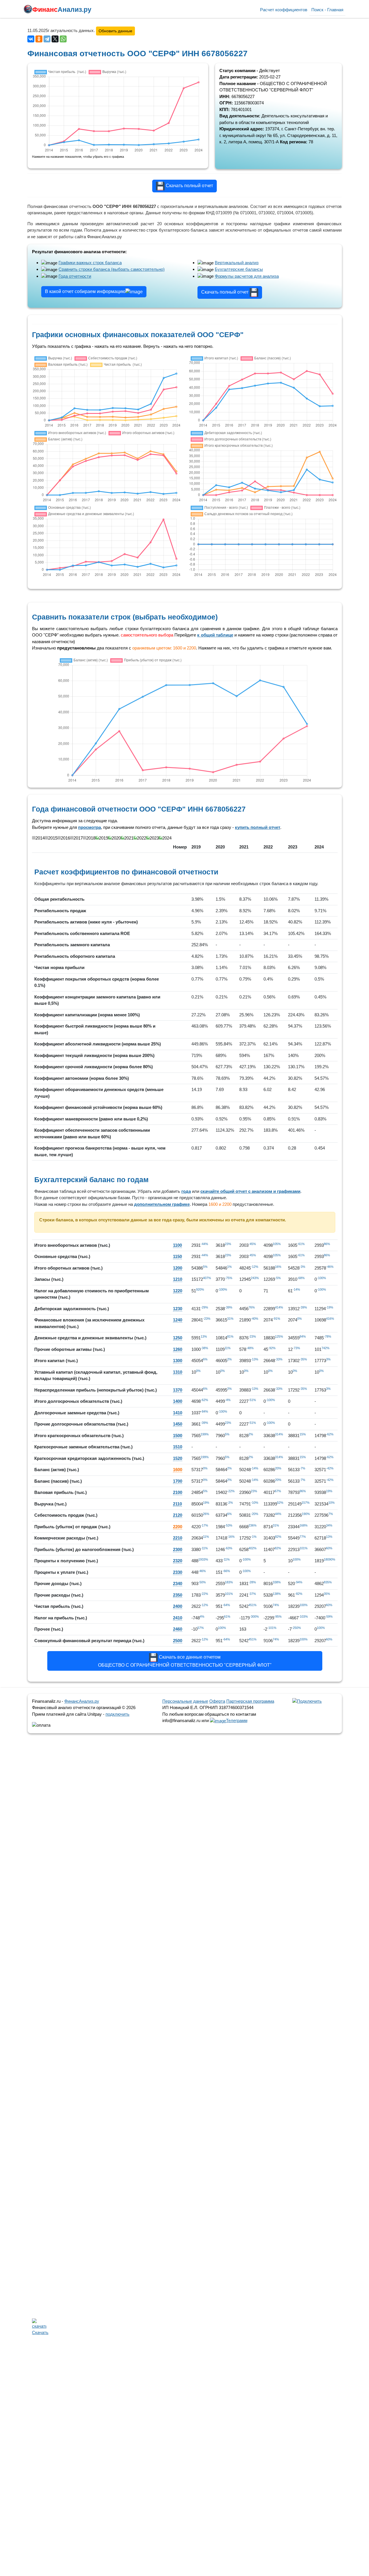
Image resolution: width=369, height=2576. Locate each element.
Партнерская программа (250, 1701)
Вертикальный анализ (237, 263)
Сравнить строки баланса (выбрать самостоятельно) (112, 269)
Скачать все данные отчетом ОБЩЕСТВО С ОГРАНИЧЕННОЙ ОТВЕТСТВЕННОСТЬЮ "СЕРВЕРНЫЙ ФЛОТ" (185, 1661)
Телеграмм (237, 1720)
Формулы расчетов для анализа (247, 276)
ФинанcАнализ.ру (82, 1701)
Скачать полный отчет (189, 186)
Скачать (39, 2331)
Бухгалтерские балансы (239, 269)
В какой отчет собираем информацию (85, 291)
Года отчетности (75, 276)
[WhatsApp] (63, 39)
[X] (55, 39)
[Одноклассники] (39, 39)
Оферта (217, 1701)
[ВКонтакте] (31, 39)
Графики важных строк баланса (90, 263)
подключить (117, 1714)
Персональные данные (185, 1701)
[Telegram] (47, 39)
